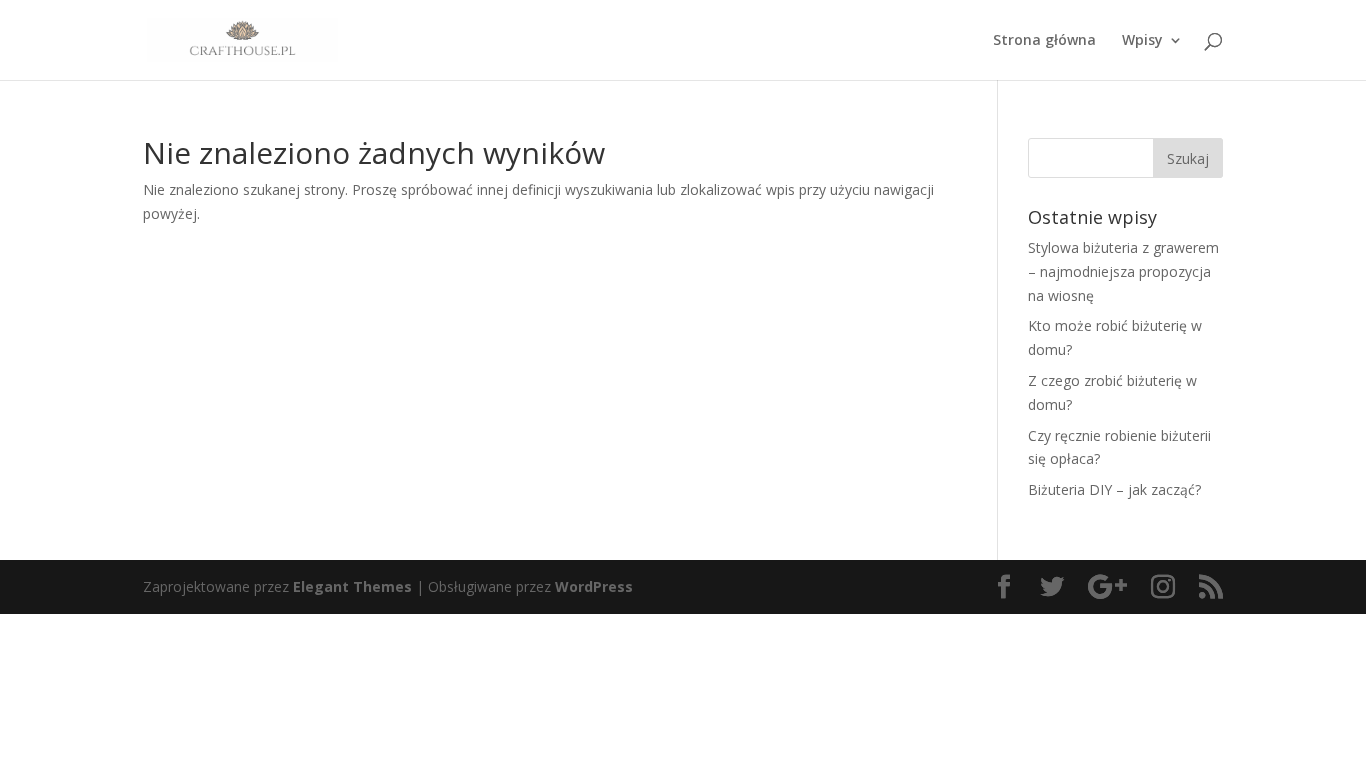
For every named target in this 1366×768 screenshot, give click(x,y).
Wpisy (1142, 41)
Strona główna (1044, 41)
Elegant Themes (352, 586)
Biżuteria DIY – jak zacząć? (1114, 489)
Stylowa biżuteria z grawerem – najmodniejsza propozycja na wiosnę (1123, 271)
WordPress (594, 586)
